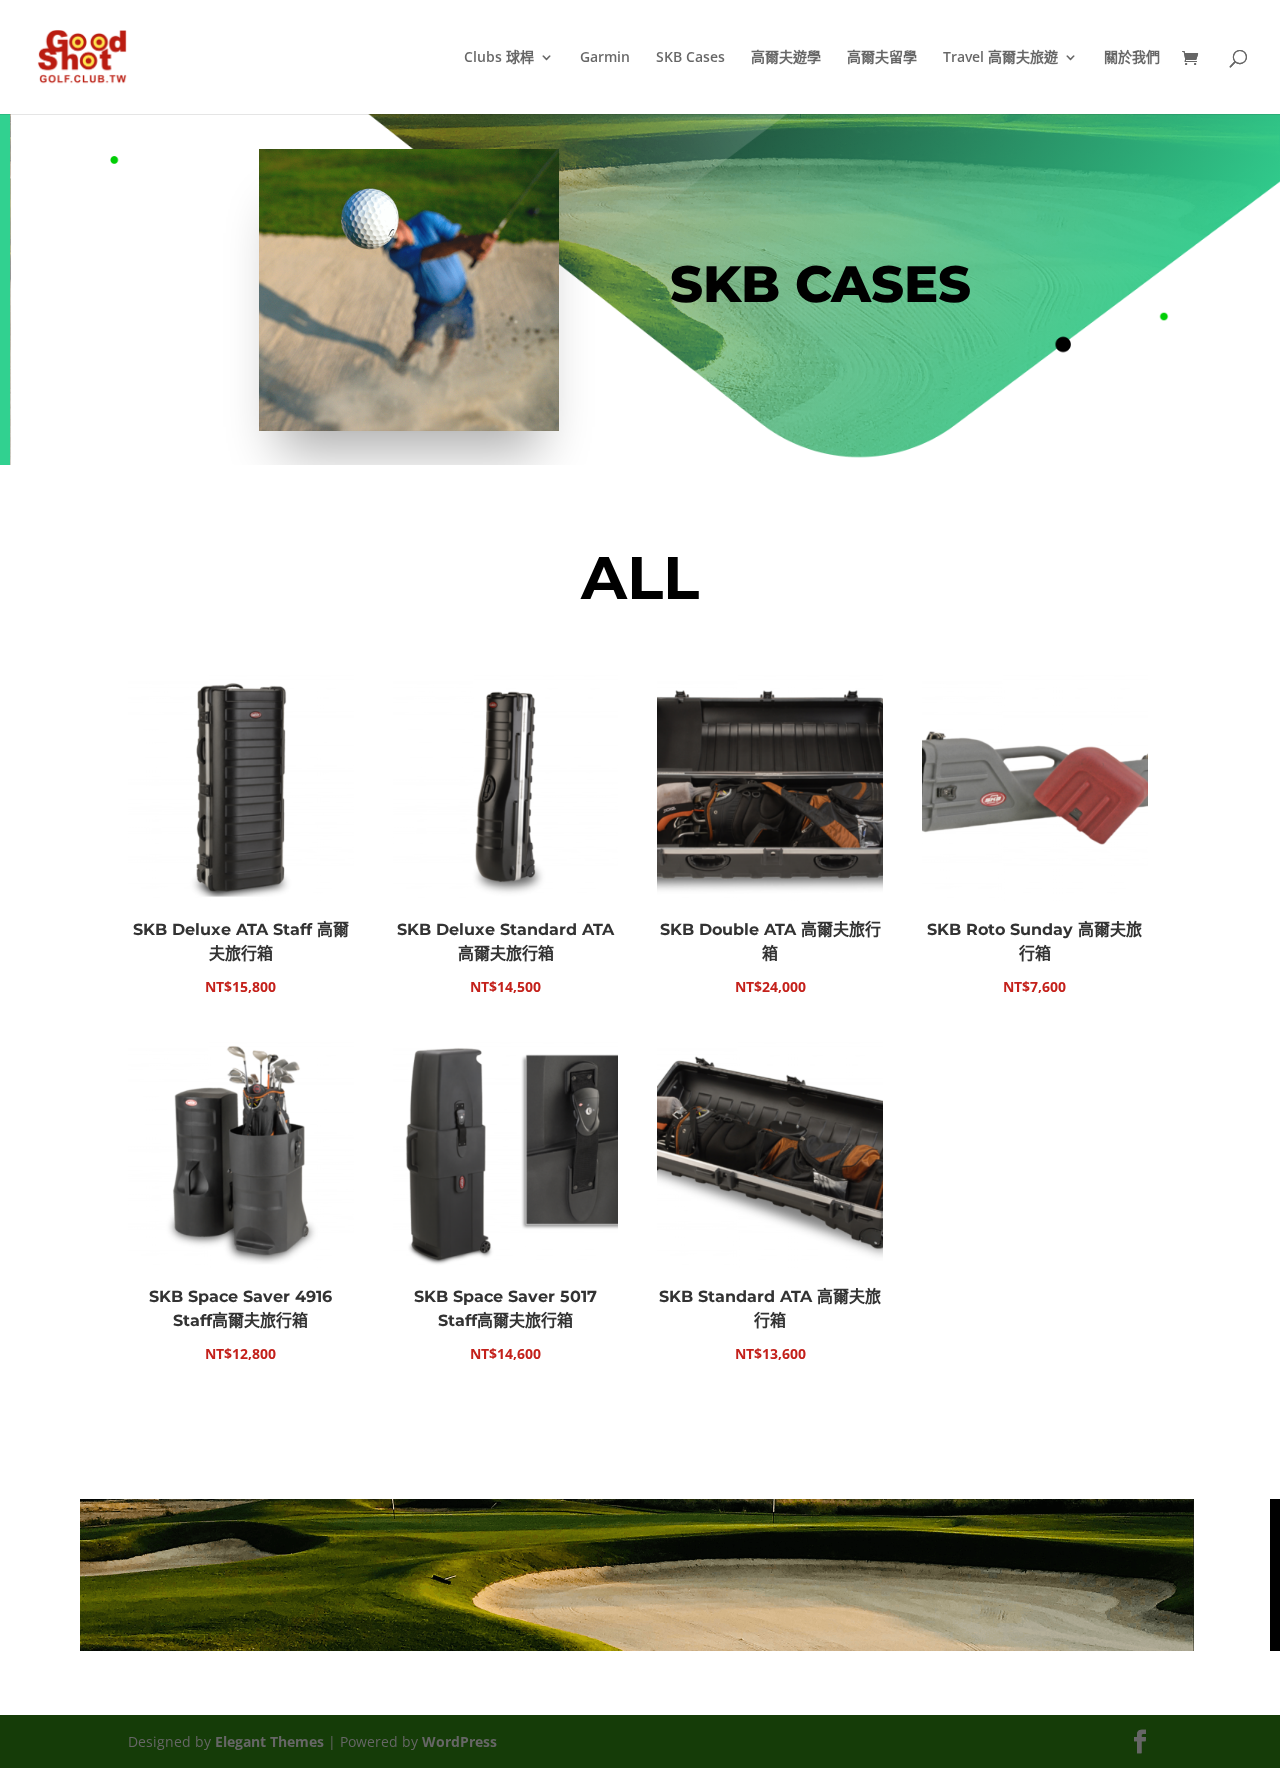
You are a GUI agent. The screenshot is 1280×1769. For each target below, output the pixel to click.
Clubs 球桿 (499, 58)
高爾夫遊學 (786, 58)
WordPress (459, 1741)
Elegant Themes (269, 1741)
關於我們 (1132, 58)
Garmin (605, 58)
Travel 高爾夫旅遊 (1000, 58)
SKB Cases (690, 58)
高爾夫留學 (882, 58)
